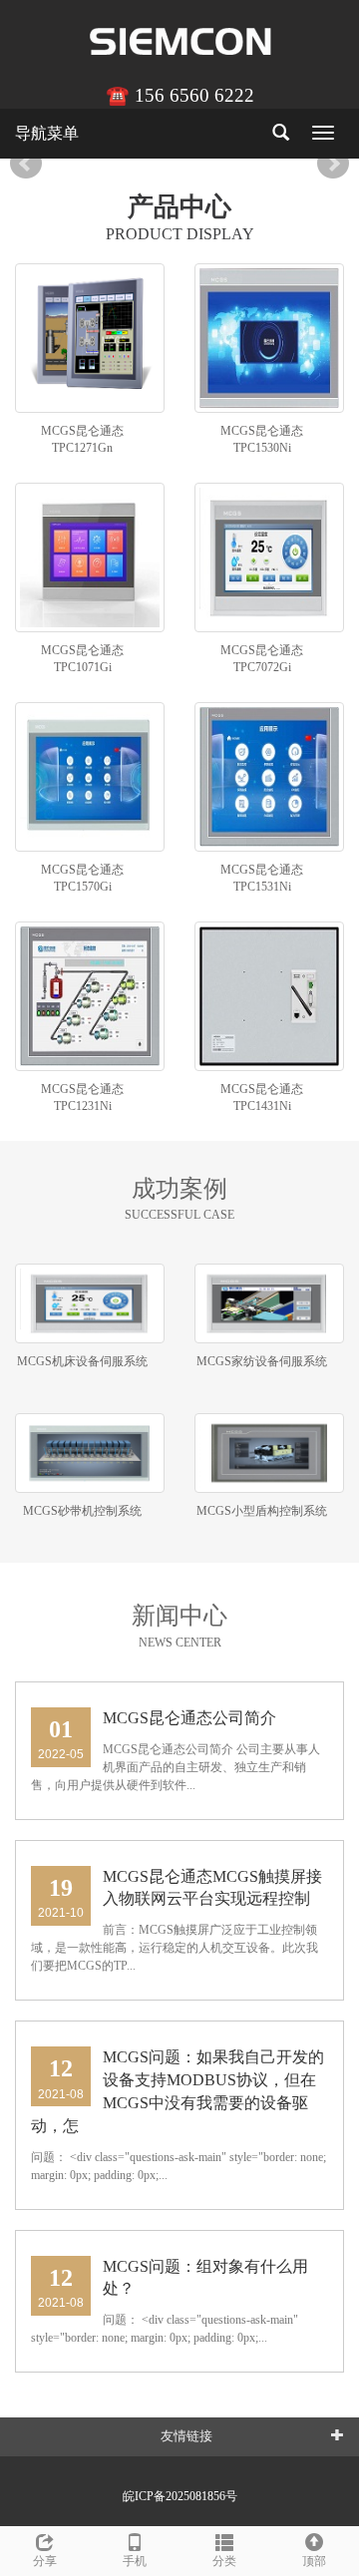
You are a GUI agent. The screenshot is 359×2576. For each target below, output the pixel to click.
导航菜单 (47, 133)
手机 (135, 2561)
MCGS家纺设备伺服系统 (262, 1361)
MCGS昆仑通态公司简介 (189, 1718)
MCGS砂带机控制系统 (82, 1511)
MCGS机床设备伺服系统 (82, 1361)
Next (333, 164)
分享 (45, 2561)
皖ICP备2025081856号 (180, 2496)
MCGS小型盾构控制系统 (262, 1511)
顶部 (314, 2561)
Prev (26, 164)
